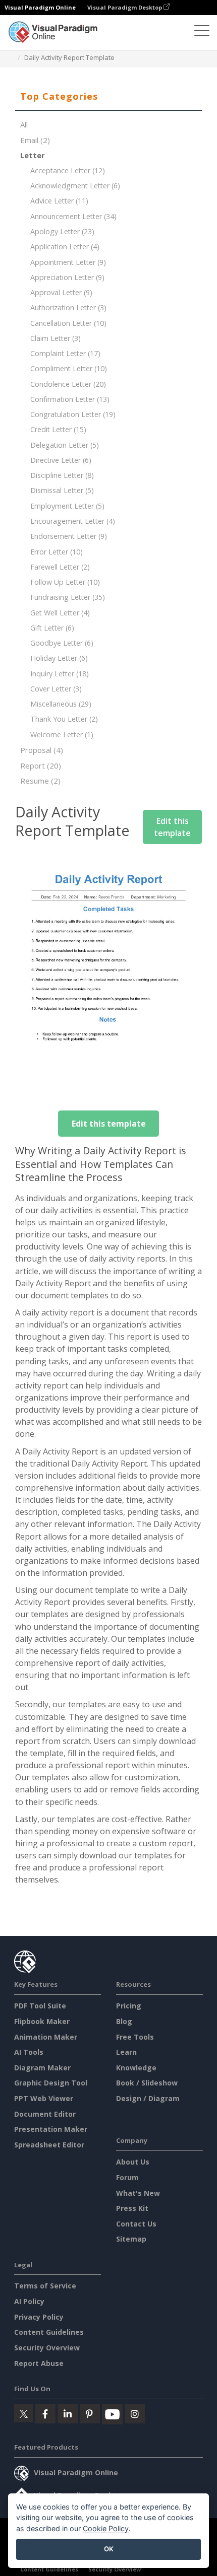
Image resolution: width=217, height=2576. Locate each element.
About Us (133, 2162)
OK (109, 2549)
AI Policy (29, 2301)
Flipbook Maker (42, 2021)
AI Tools (29, 2052)
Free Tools (135, 2037)
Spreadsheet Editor (49, 2145)
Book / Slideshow (147, 2083)
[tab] (108, 97)
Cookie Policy (106, 2528)
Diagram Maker (42, 2068)
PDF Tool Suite (40, 2006)
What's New (138, 2193)
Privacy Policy (39, 2317)
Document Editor (45, 2114)
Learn (126, 2052)
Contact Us (136, 2224)
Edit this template (172, 827)
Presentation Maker (51, 2129)
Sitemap (131, 2239)
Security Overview (47, 2348)
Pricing (129, 2006)
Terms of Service (45, 2286)
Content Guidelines (49, 2332)
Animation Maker (46, 2037)
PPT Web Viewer (44, 2098)
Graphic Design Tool (51, 2083)
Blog (124, 2021)
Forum (127, 2177)
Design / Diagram (148, 2098)
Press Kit (132, 2208)
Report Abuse (39, 2363)
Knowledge (136, 2068)
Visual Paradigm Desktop (125, 7)
